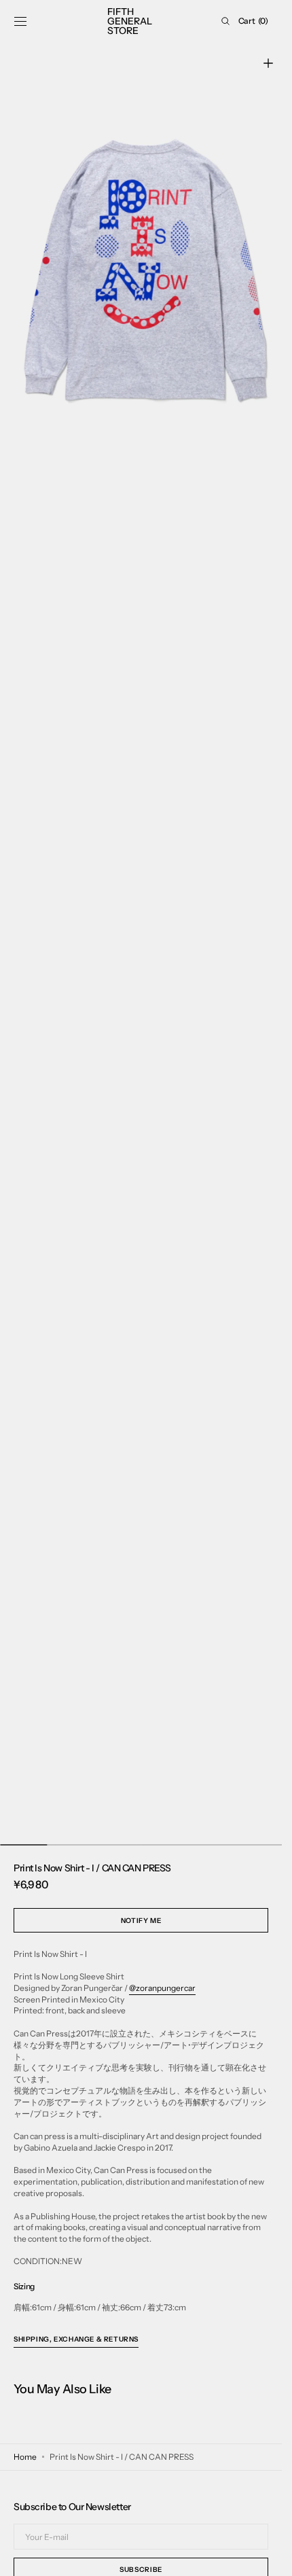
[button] (20, 21)
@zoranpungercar (162, 1988)
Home (25, 2457)
